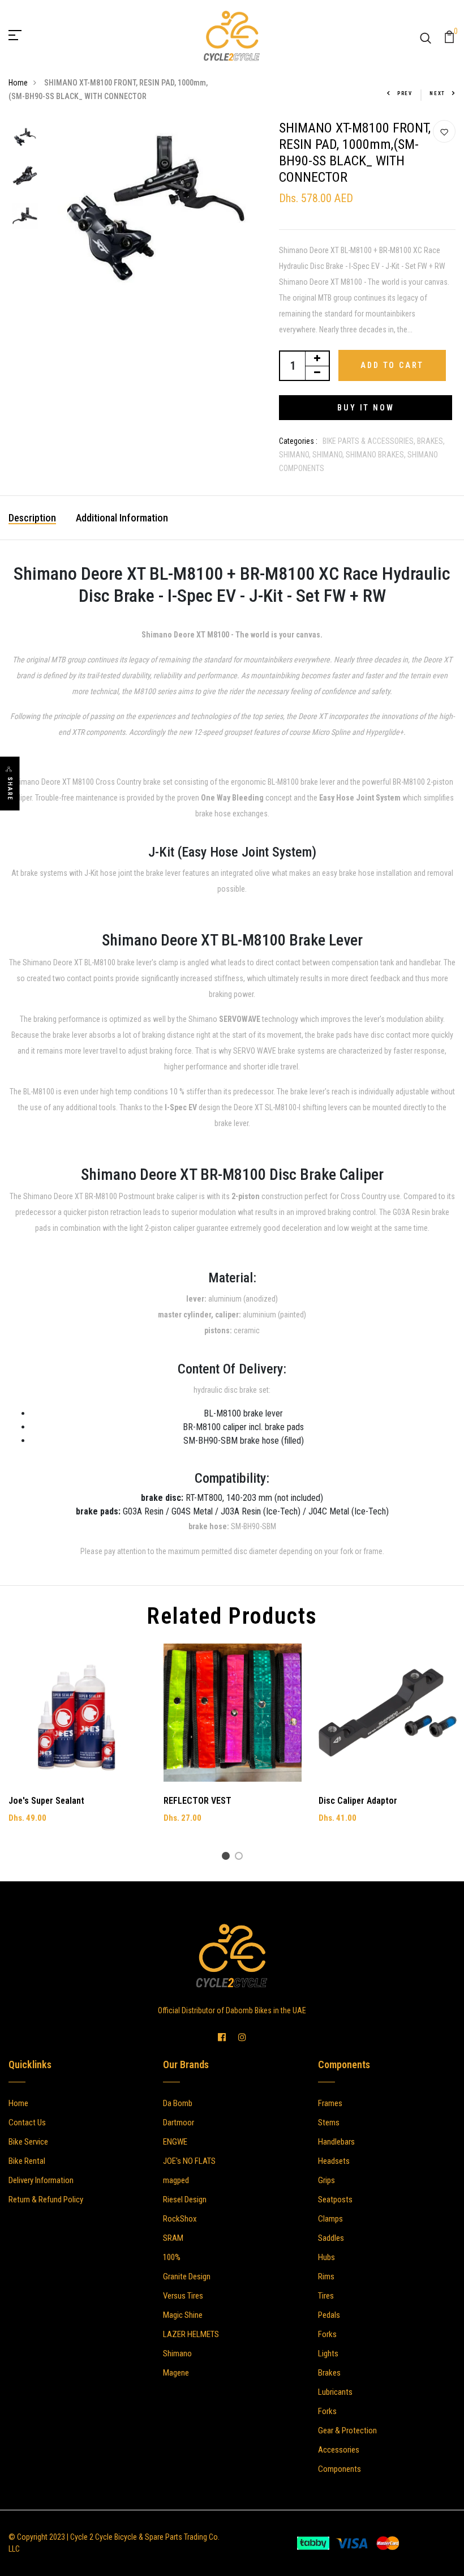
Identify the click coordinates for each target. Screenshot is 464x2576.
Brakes (329, 2373)
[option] (25, 138)
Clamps (330, 2219)
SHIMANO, (296, 455)
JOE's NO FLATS (189, 2161)
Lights (328, 2354)
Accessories (339, 2450)
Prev (405, 93)
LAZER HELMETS (191, 2334)
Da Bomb (178, 2103)
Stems (329, 2123)
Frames (330, 2103)
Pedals (329, 2315)
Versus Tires (183, 2296)
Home (18, 83)
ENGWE (175, 2142)
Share (10, 789)
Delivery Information (41, 2180)
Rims (326, 2277)
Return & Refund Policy (46, 2200)
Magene (176, 2373)
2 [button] (241, 1858)
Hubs (326, 2257)
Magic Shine (183, 2315)
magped (176, 2180)
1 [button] (228, 1858)
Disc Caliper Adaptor (358, 1801)
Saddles (331, 2238)
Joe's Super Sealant (46, 1801)
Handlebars (336, 2142)
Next (437, 93)
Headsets (334, 2161)
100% (172, 2257)
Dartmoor (179, 2123)
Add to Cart (392, 365)
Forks (327, 2334)
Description (32, 518)
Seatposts (335, 2200)
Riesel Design (185, 2200)
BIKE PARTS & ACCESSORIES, (370, 441)
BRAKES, (431, 441)
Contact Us (27, 2123)
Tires (326, 2296)
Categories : (298, 441)
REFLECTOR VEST (197, 1801)
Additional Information (122, 518)
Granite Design (187, 2277)
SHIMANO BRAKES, (377, 455)
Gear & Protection (347, 2430)
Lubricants (335, 2392)
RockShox (180, 2219)
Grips (326, 2180)
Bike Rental (27, 2161)
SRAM (173, 2238)
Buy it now (366, 408)
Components (340, 2469)
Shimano (177, 2354)
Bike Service (28, 2142)
